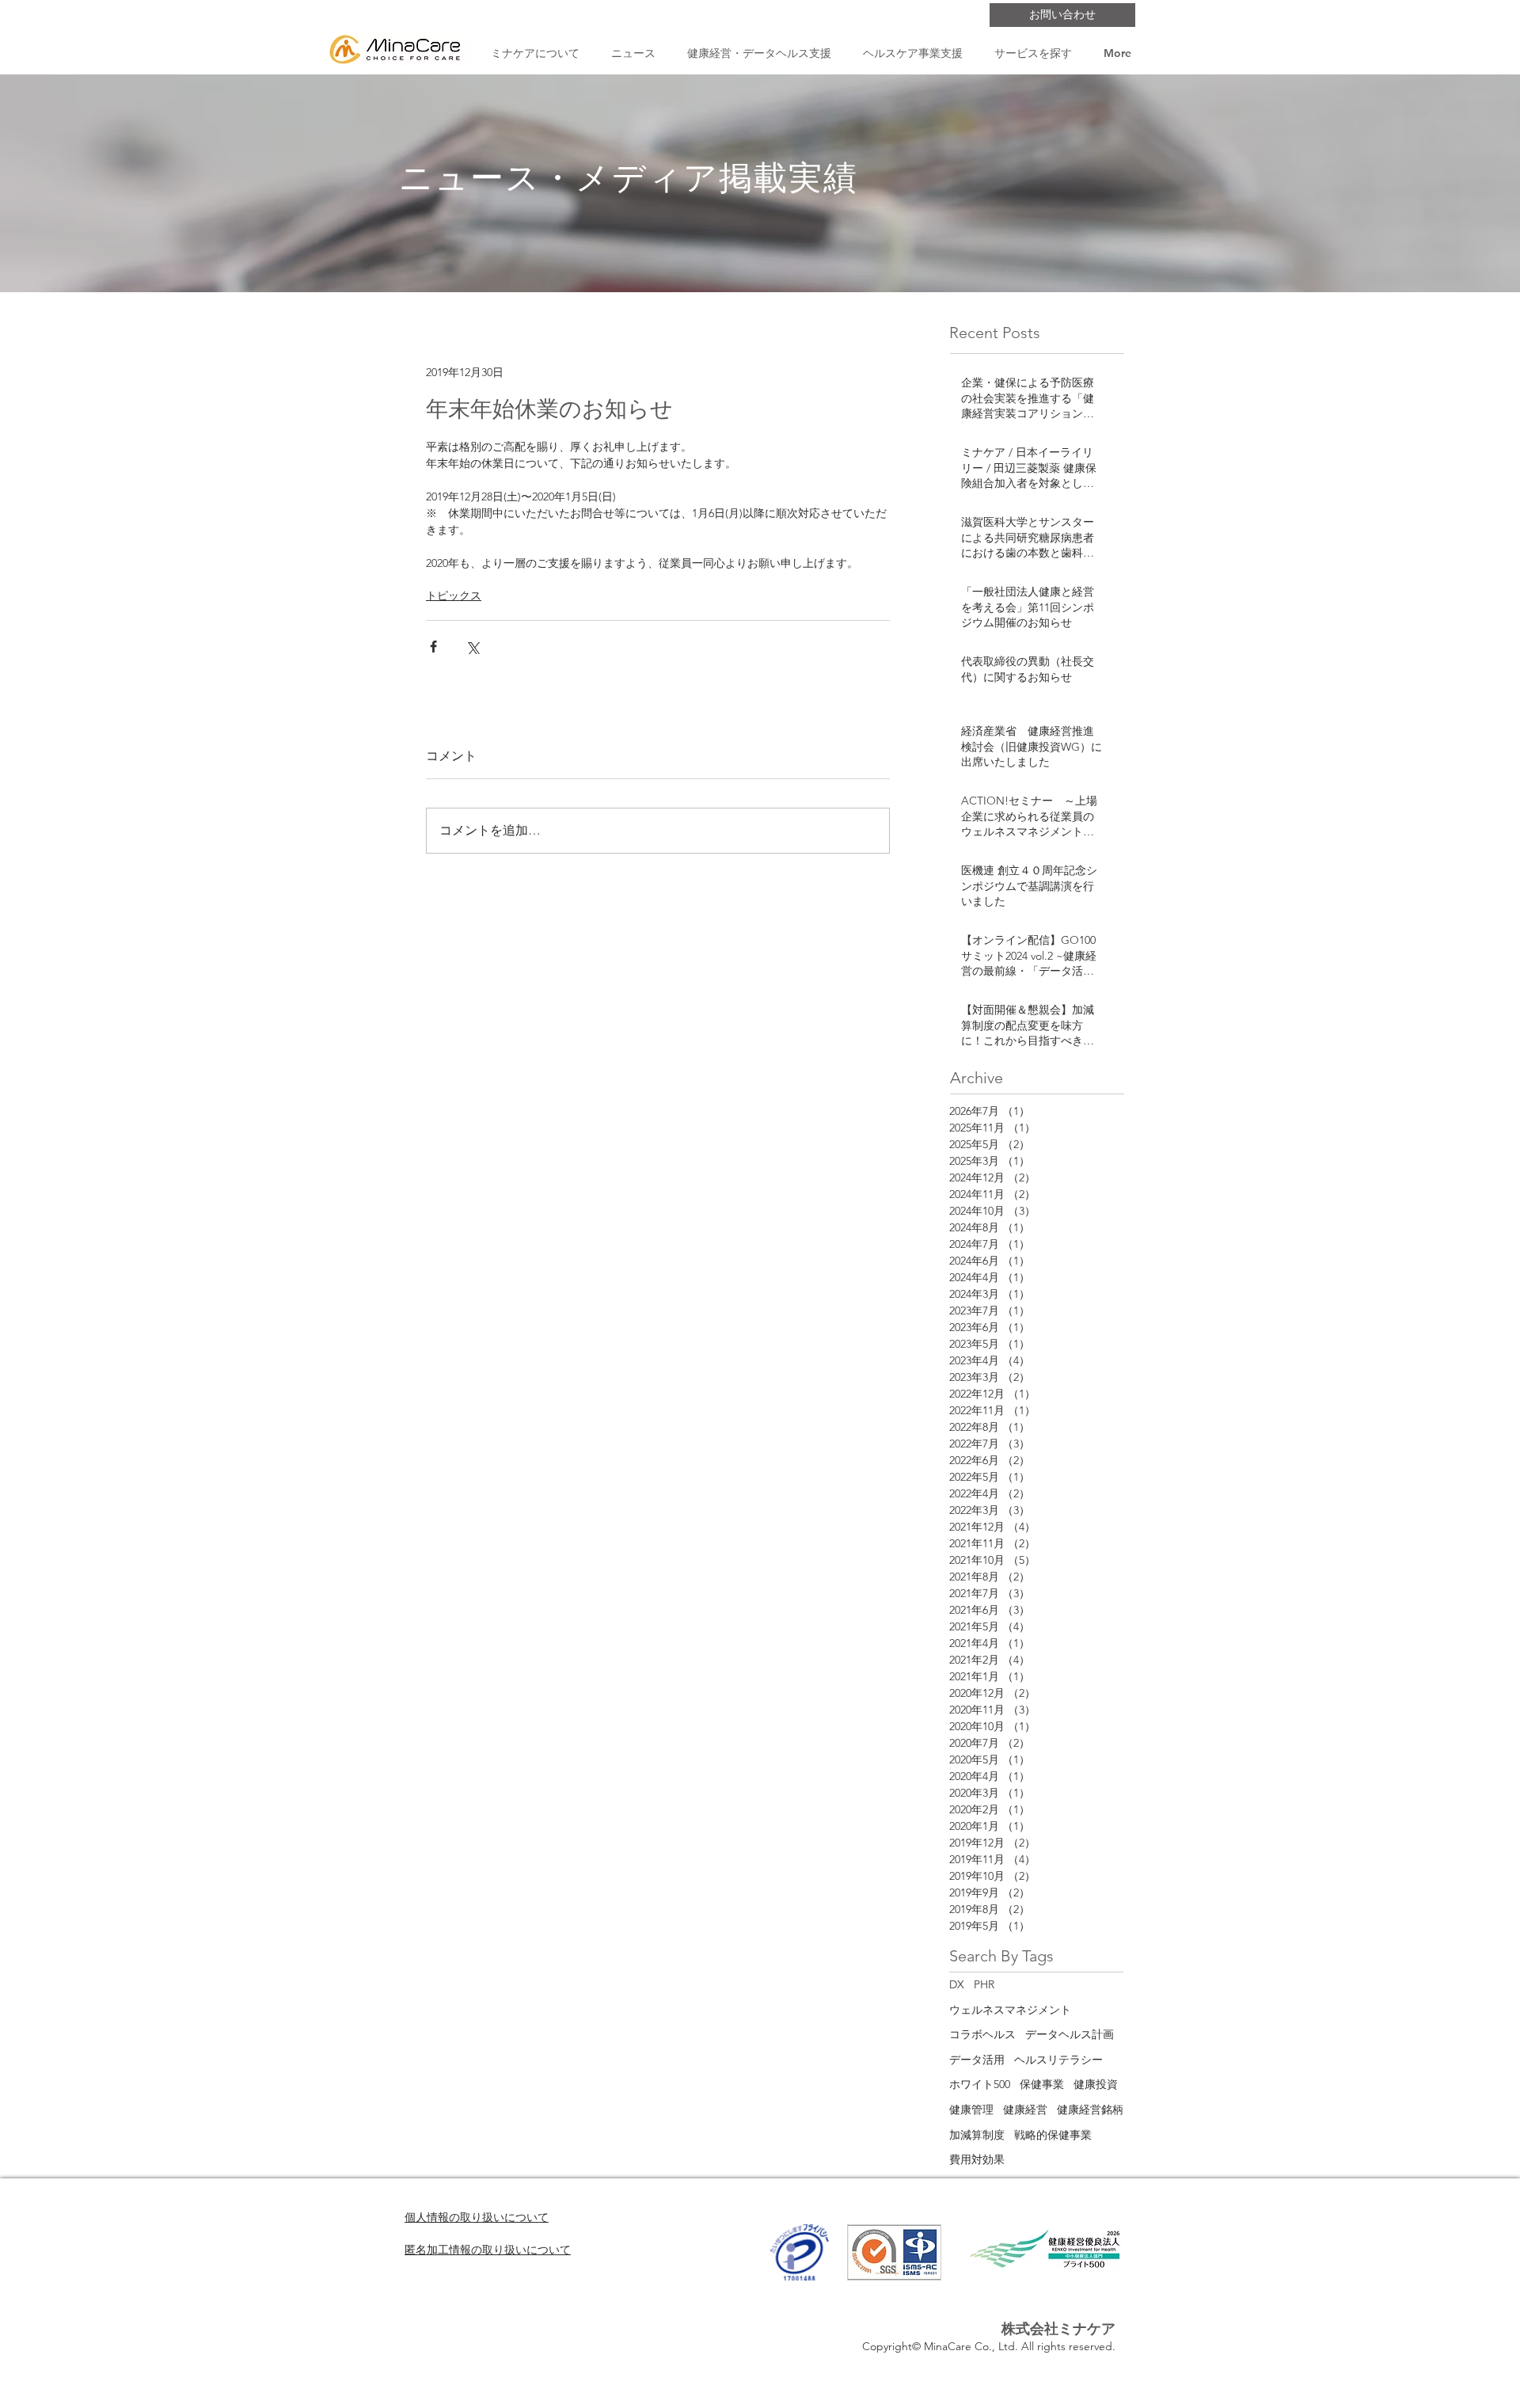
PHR (984, 1984)
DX (957, 1984)
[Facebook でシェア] (433, 647)
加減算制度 (977, 2135)
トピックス (454, 595)
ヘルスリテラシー (1058, 2060)
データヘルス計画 (1070, 2034)
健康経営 (1025, 2109)
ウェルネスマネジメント (1010, 2010)
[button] (535, 53)
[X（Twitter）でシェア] (472, 647)
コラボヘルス (982, 2034)
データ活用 (977, 2060)
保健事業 (1042, 2084)
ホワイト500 (980, 2084)
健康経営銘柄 (1090, 2109)
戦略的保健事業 (1053, 2135)
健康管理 (971, 2109)
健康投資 (1096, 2084)
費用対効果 (977, 2159)
